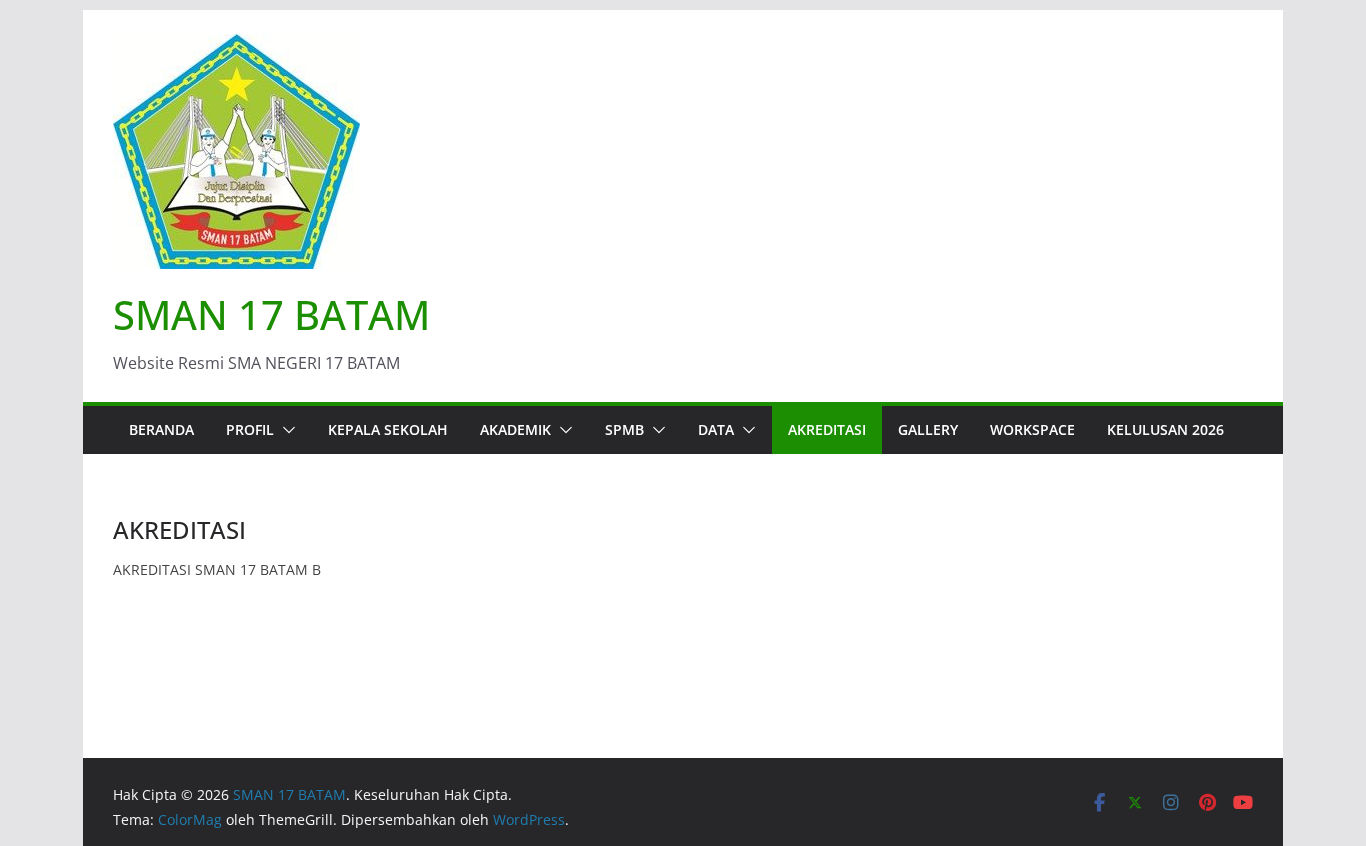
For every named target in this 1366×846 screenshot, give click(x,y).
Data (716, 429)
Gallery (928, 429)
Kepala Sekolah (388, 429)
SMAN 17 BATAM (271, 314)
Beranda (161, 429)
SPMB (624, 429)
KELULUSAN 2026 (1165, 429)
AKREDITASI (827, 429)
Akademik (515, 429)
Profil (250, 429)
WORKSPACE (1032, 429)
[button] (285, 430)
